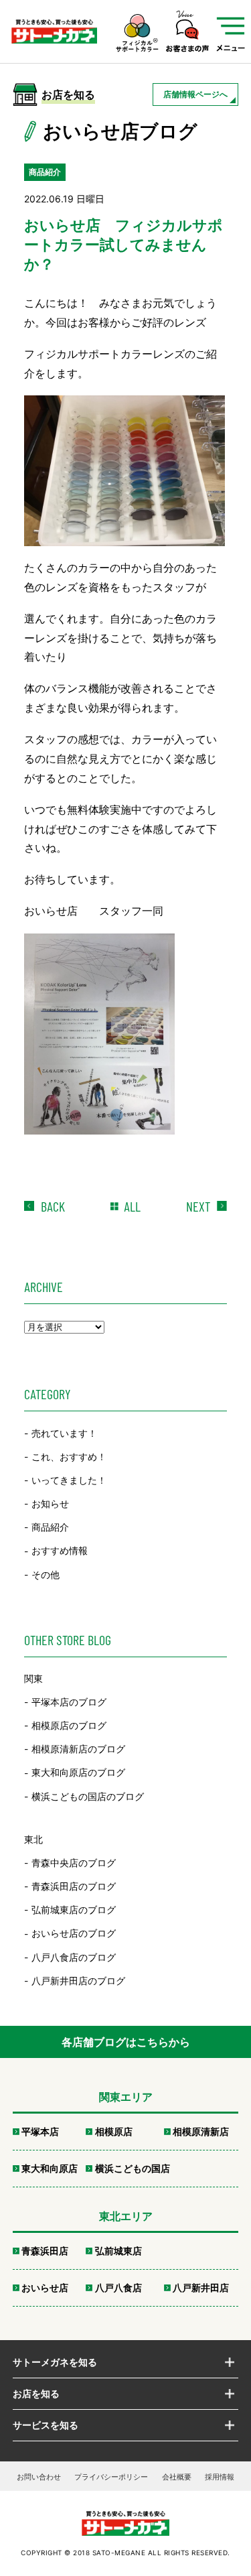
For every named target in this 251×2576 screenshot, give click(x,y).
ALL (132, 1206)
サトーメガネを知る (55, 2362)
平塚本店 (40, 2131)
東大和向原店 (50, 2168)
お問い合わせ (39, 2477)
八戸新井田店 (201, 2288)
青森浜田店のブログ (74, 1886)
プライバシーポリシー (111, 2477)
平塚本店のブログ (69, 1702)
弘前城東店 (118, 2251)
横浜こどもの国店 (133, 2168)
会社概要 (177, 2477)
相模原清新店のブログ (78, 1749)
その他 (46, 1574)
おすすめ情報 (60, 1551)
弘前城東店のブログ (74, 1910)
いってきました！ (69, 1480)
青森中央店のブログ (74, 1863)
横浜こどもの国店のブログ (88, 1796)
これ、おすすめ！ (69, 1457)
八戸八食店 (118, 2288)
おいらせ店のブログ (74, 1934)
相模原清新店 (201, 2131)
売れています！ (64, 1433)
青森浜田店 (45, 2251)
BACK (53, 1206)
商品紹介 (50, 1527)
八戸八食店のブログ (74, 1957)
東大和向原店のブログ (78, 1773)
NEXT (198, 1206)
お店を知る (36, 2393)
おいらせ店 (45, 2288)
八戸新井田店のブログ (78, 1981)
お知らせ (50, 1503)
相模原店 (114, 2131)
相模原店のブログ (69, 1725)
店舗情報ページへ (195, 94)
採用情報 (220, 2477)
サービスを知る (46, 2425)
